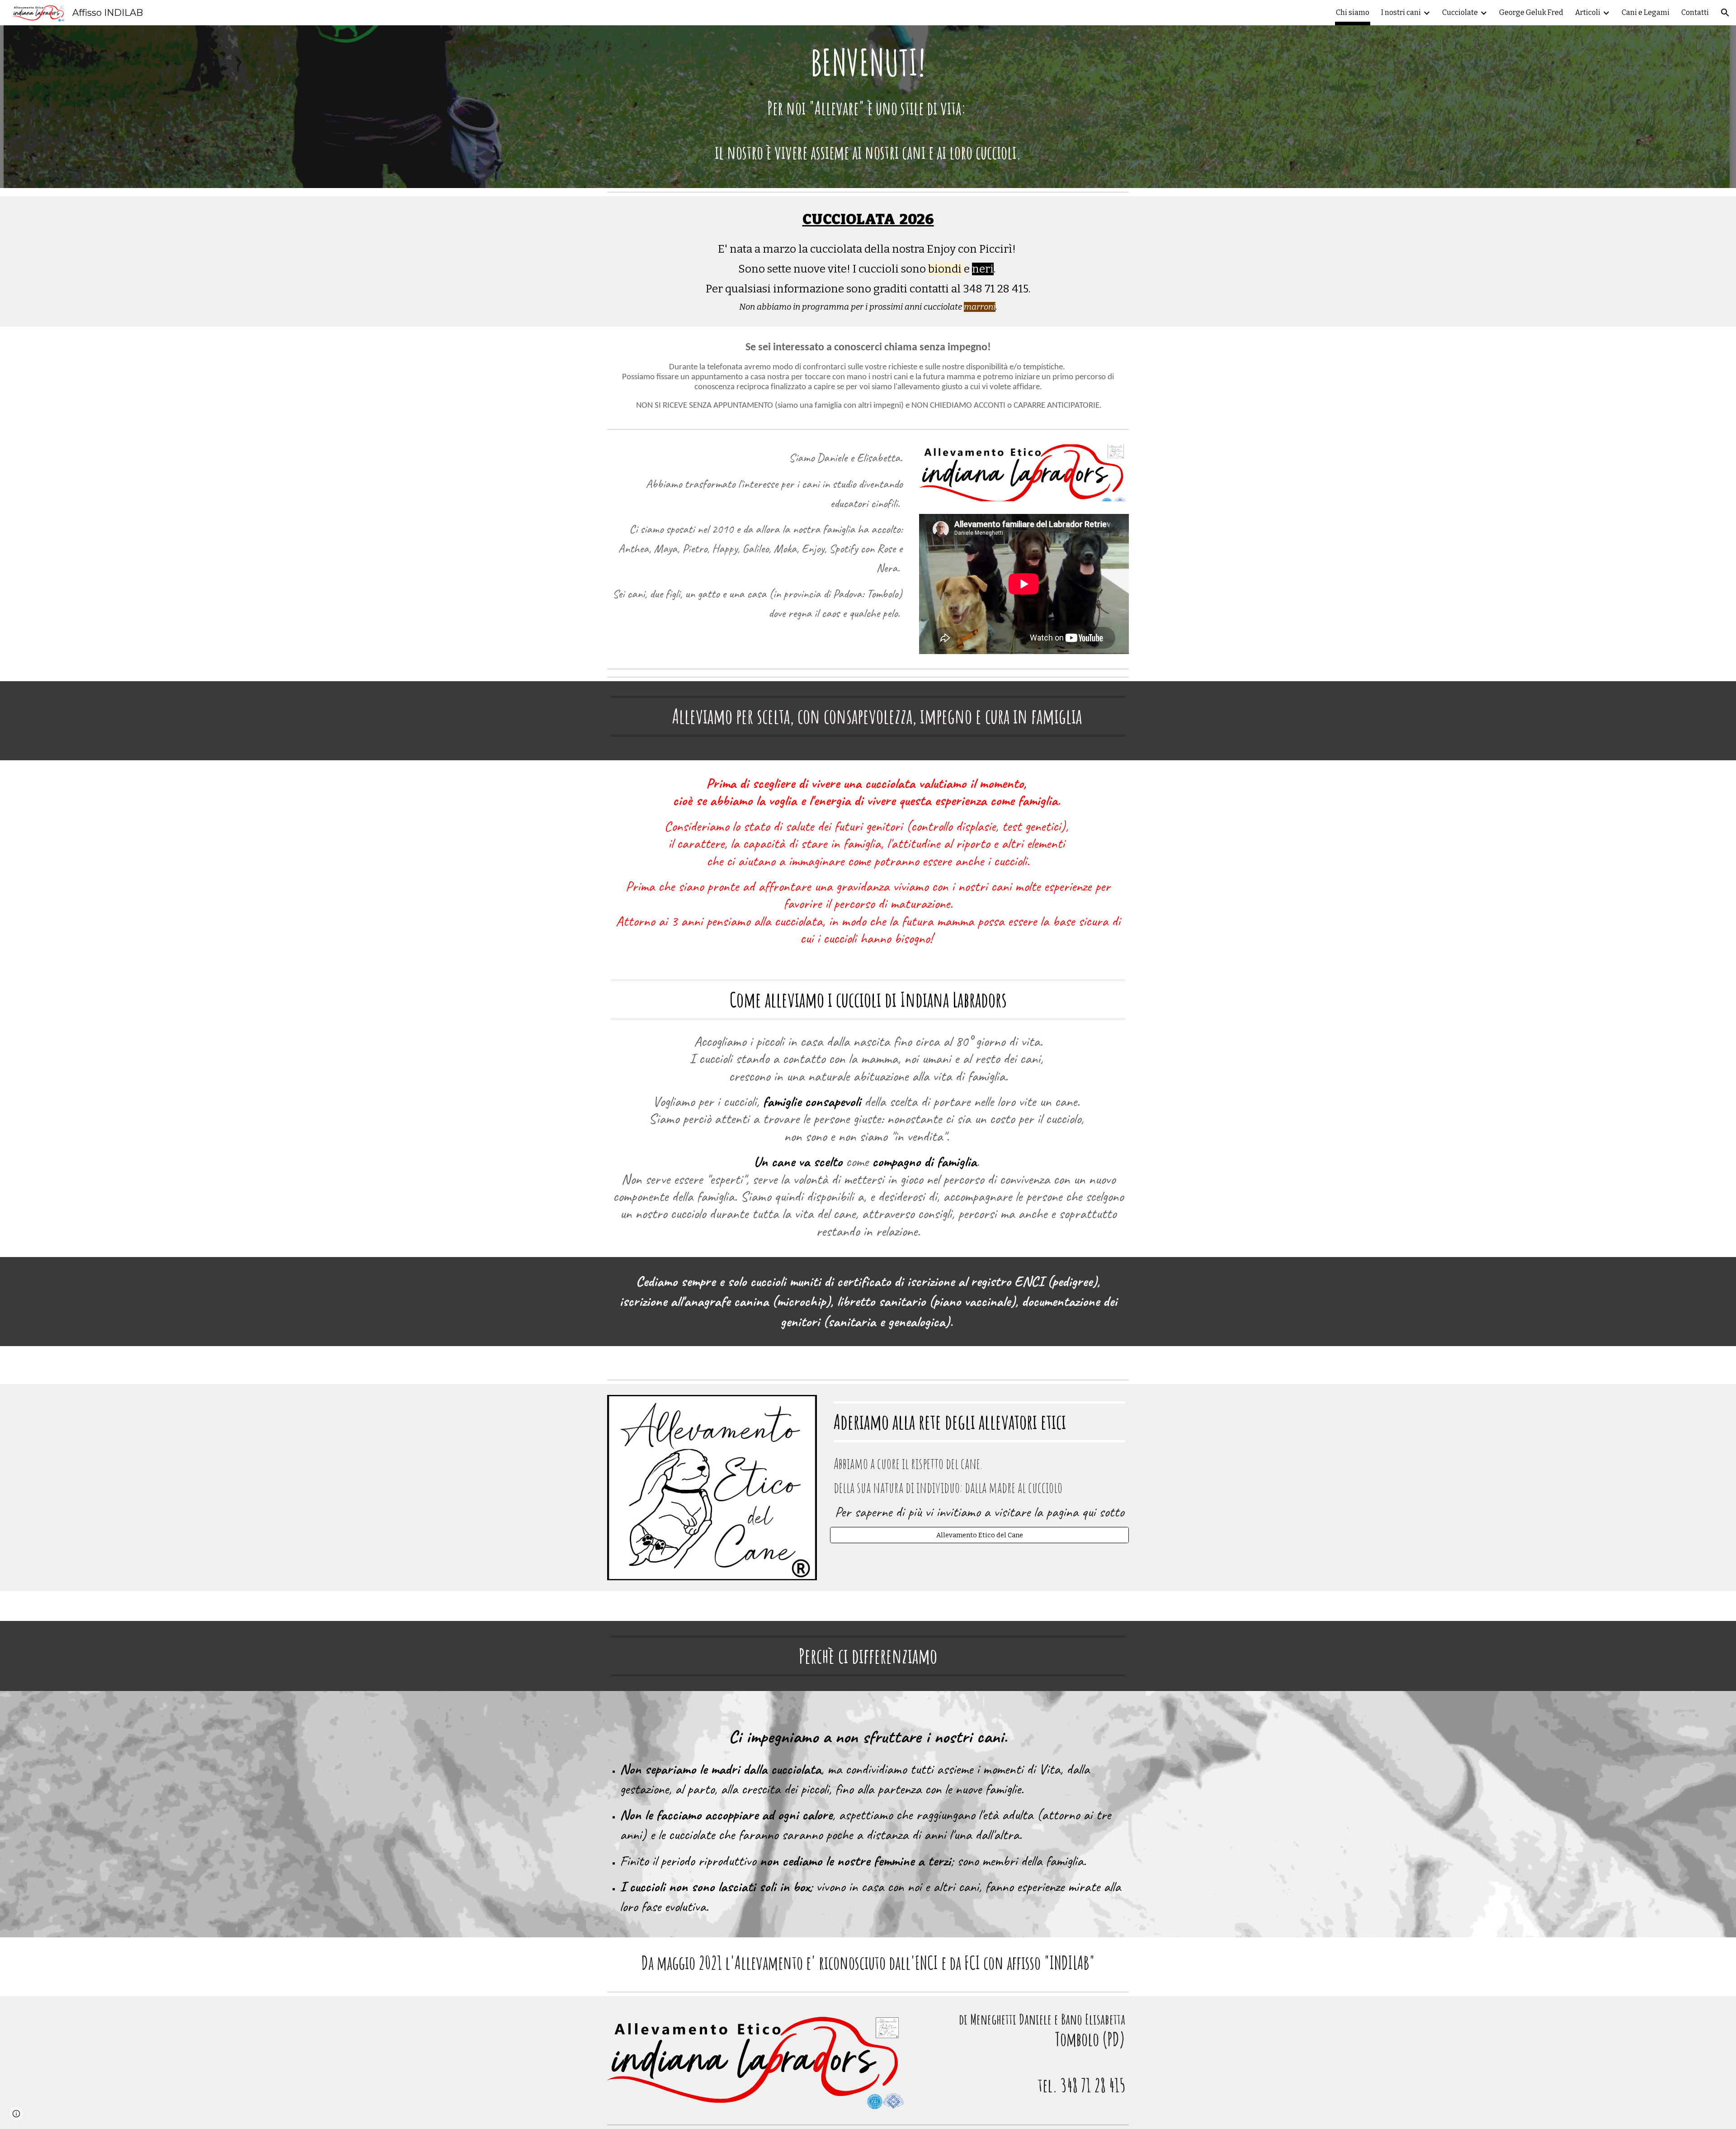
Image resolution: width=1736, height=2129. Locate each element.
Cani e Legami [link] (1646, 12)
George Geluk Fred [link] (1531, 12)
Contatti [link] (1695, 12)
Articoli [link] (1588, 12)
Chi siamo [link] (1353, 12)
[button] (1725, 13)
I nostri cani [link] (1401, 12)
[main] (868, 107)
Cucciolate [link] (1460, 12)
